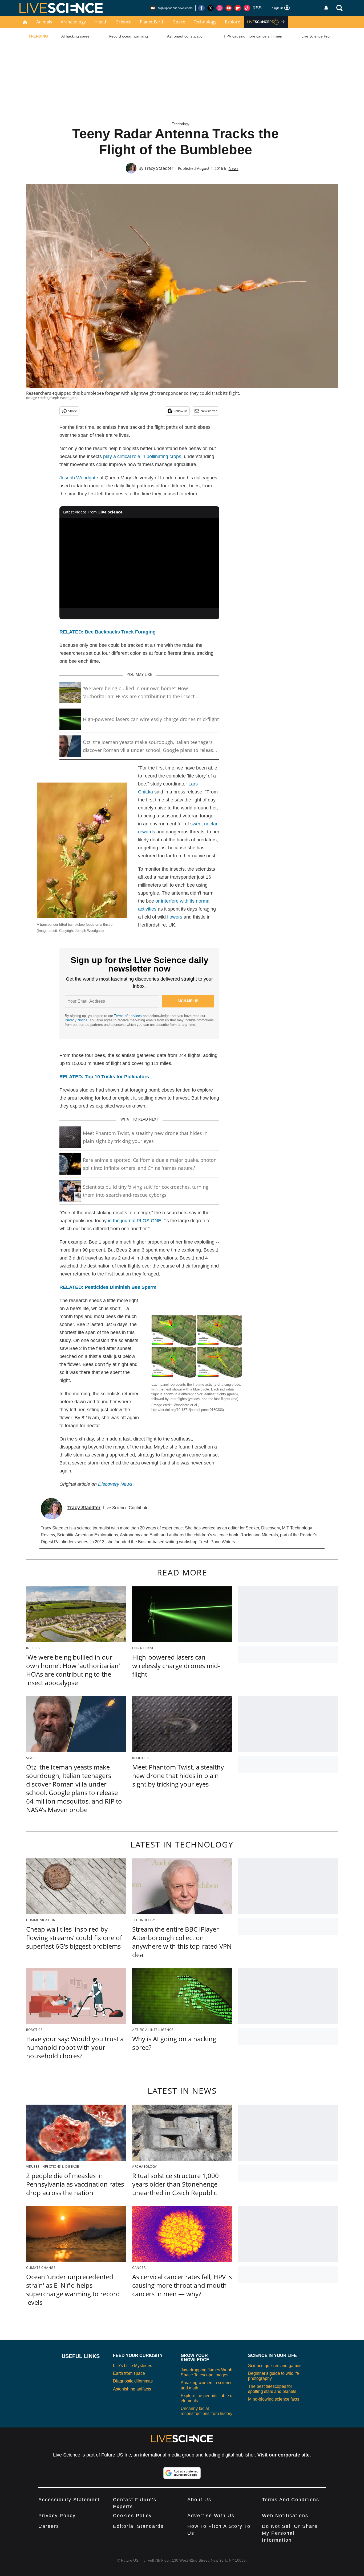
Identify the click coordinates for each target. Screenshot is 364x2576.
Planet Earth (152, 22)
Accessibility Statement (69, 2500)
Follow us (181, 411)
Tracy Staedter (159, 168)
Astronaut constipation (186, 36)
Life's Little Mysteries (133, 2366)
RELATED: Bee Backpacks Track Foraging (108, 632)
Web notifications (285, 2516)
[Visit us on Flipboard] (238, 8)
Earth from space (129, 2373)
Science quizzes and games (275, 2366)
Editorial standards (138, 2526)
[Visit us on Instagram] (220, 8)
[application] (139, 563)
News (234, 168)
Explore (232, 22)
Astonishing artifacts (132, 2389)
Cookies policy (132, 2516)
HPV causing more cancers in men (253, 36)
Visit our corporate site (284, 2455)
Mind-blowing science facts (274, 2399)
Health (101, 22)
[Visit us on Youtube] (229, 8)
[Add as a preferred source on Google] (182, 2473)
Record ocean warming (128, 36)
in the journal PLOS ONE (135, 1221)
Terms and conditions (291, 2500)
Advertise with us (211, 2516)
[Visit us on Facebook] (201, 8)
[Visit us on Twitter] (211, 8)
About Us (199, 2500)
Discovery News (115, 1484)
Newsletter (209, 411)
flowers (175, 917)
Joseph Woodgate (79, 478)
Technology (205, 22)
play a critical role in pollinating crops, (143, 456)
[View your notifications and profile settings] (326, 8)
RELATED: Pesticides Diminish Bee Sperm (109, 1287)
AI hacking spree (75, 36)
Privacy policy (57, 2516)
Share (73, 411)
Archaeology (73, 22)
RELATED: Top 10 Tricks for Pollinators (104, 1077)
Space (179, 22)
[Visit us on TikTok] (247, 8)
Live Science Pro (316, 36)
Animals (44, 22)
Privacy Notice (76, 1020)
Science (124, 22)
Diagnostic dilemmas (133, 2381)
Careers (49, 2526)
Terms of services (128, 1016)
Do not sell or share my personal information (290, 2533)
